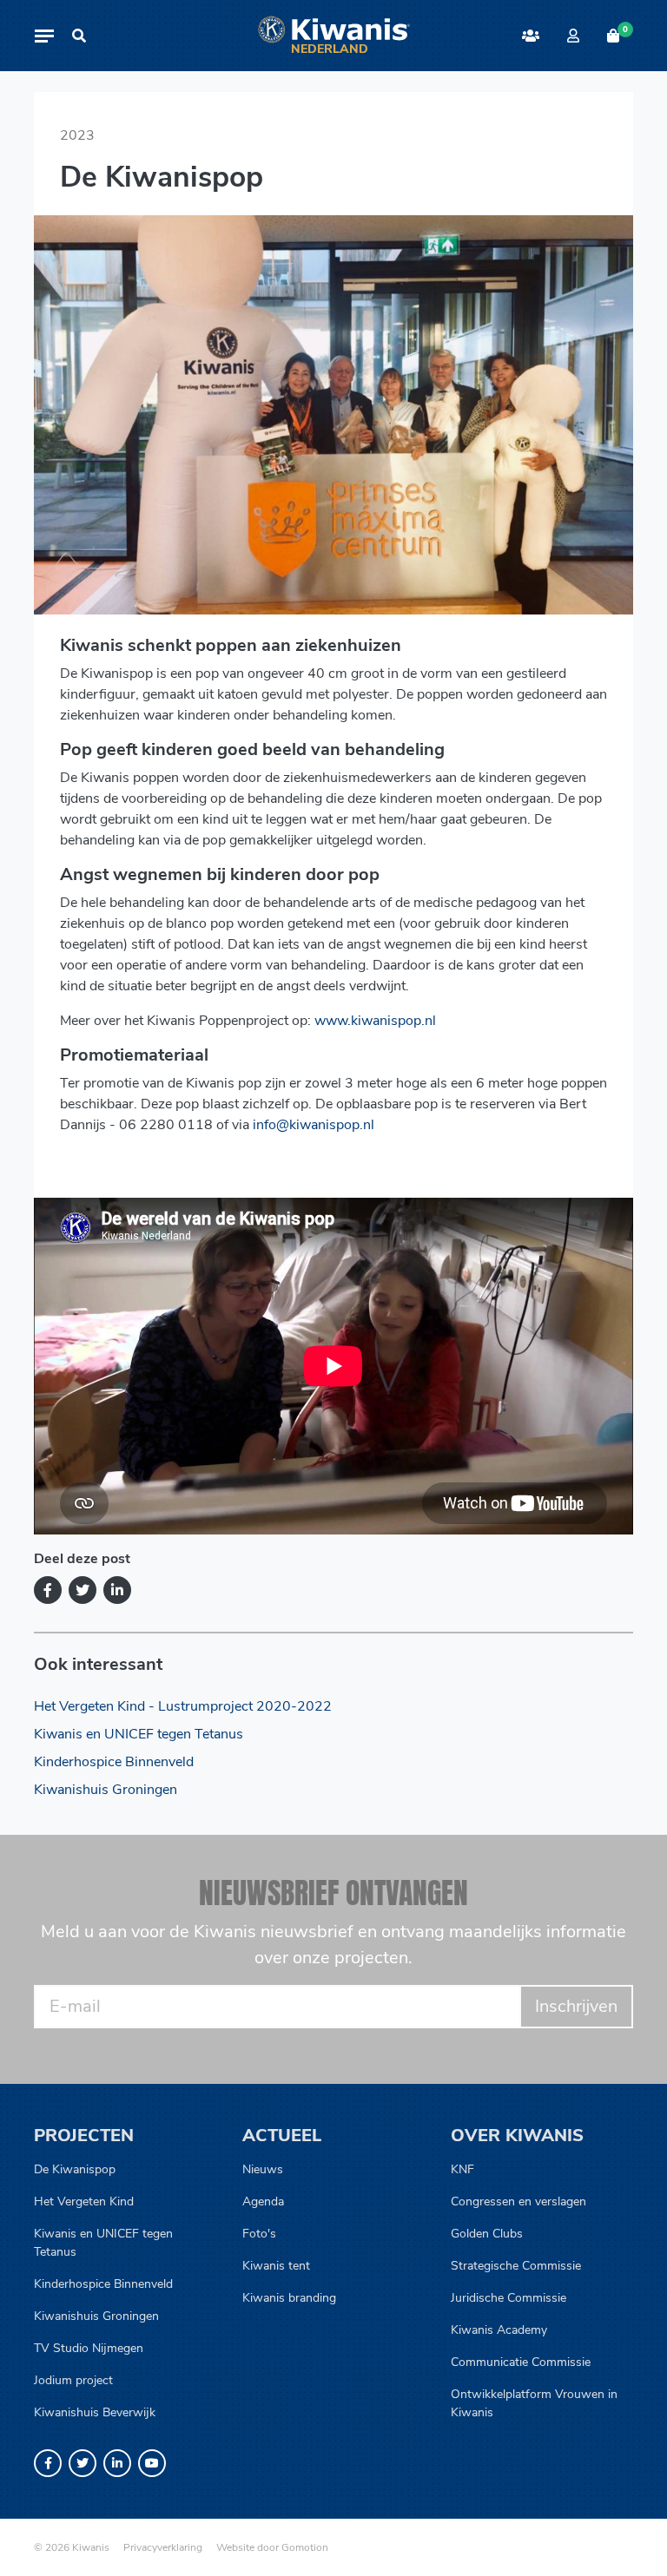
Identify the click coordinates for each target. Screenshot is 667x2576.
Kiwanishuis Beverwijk (95, 2412)
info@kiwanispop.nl (314, 1125)
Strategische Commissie (516, 2266)
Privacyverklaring (163, 2547)
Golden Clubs (487, 2234)
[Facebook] (48, 1590)
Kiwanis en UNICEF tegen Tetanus (139, 1734)
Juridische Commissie (509, 2298)
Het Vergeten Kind (84, 2201)
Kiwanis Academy (499, 2330)
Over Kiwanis (517, 2136)
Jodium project (73, 2380)
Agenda (263, 2201)
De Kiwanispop (75, 2169)
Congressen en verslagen (518, 2201)
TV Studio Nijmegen (89, 2348)
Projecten (84, 2136)
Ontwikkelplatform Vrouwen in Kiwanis (534, 2403)
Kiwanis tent (276, 2266)
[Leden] (531, 36)
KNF (462, 2169)
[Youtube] (152, 2463)
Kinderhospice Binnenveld (114, 1762)
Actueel (282, 2136)
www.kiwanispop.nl (375, 1021)
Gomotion (305, 2547)
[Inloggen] (573, 36)
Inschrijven (576, 2006)
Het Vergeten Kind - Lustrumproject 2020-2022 (183, 1706)
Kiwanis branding (289, 2298)
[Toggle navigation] (44, 36)
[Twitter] (83, 1590)
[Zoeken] (79, 36)
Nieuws (263, 2169)
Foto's (259, 2234)
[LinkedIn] (117, 1590)
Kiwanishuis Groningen (106, 1790)
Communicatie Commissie (521, 2362)
